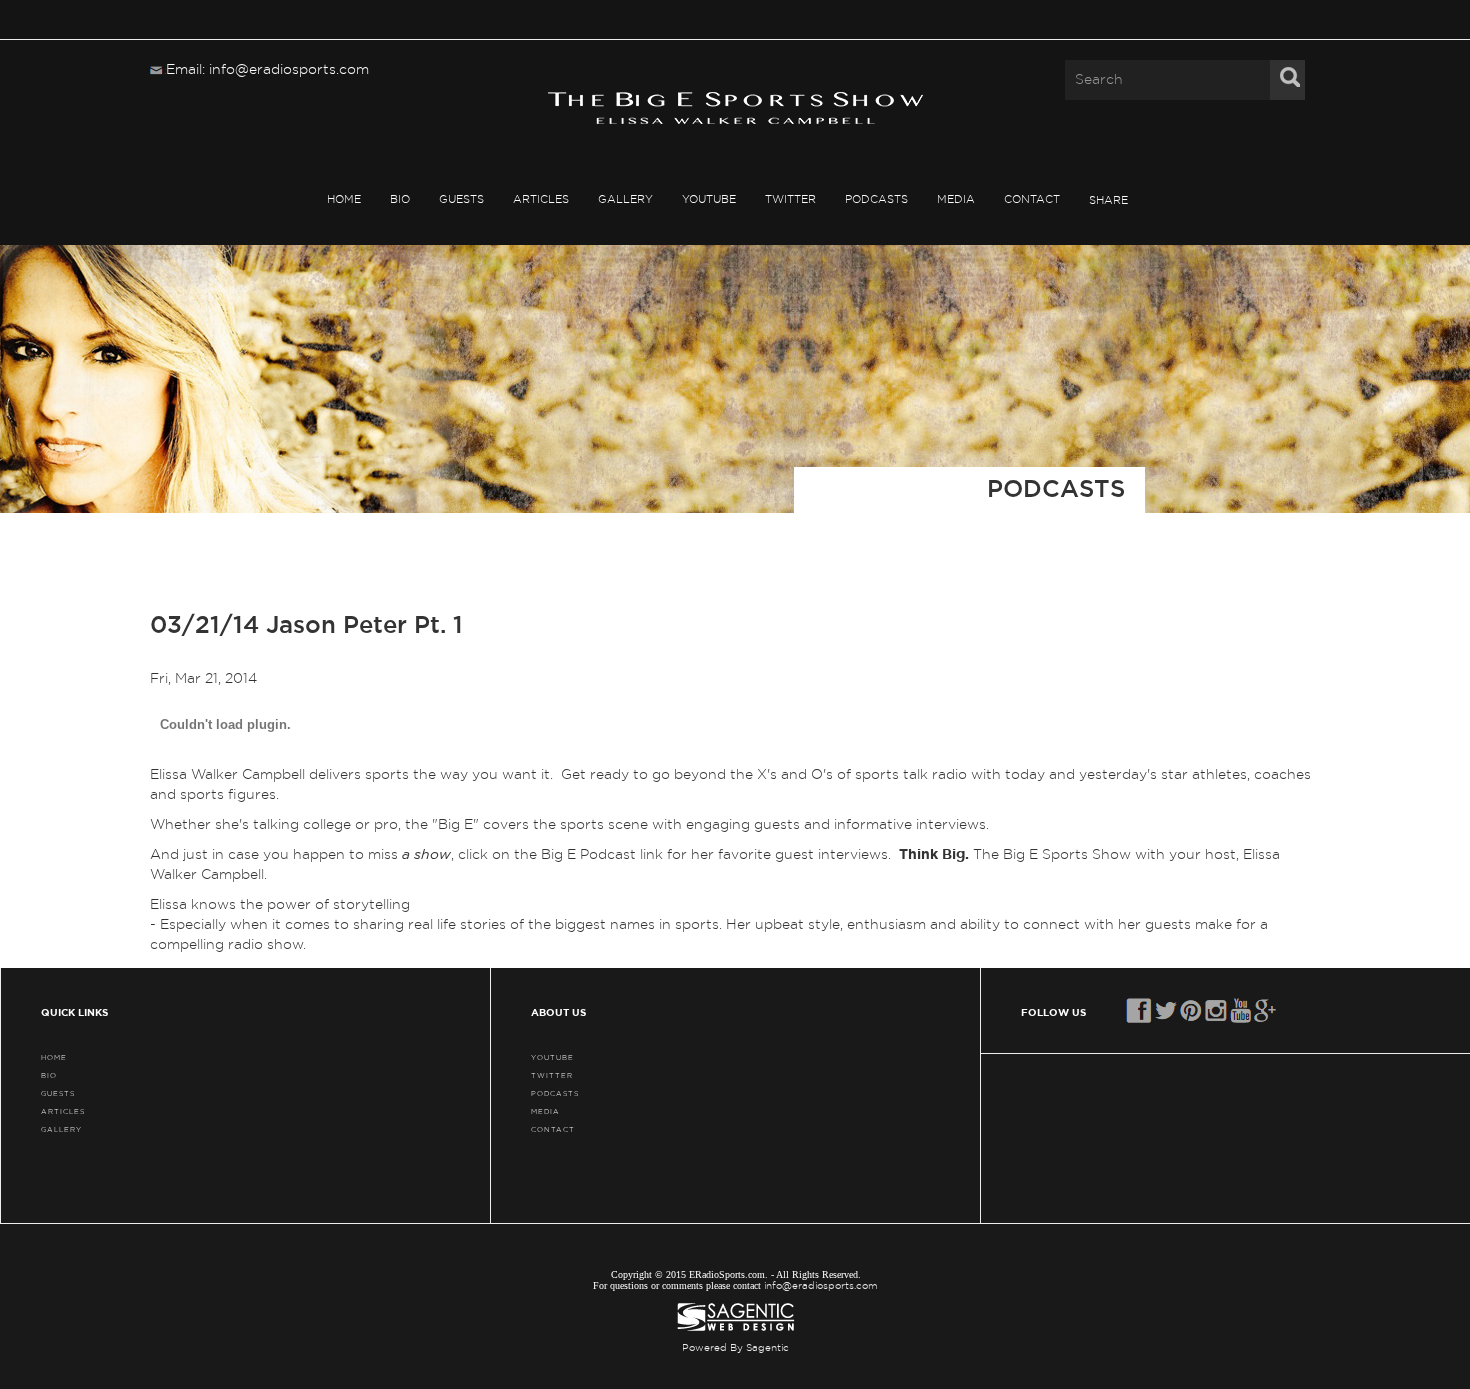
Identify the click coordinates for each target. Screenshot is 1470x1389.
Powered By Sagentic (735, 1348)
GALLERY (625, 199)
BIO (400, 199)
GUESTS (461, 199)
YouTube (709, 199)
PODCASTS (876, 199)
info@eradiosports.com (821, 1286)
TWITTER (790, 199)
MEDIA (956, 199)
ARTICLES (541, 199)
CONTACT (1032, 199)
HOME (344, 199)
